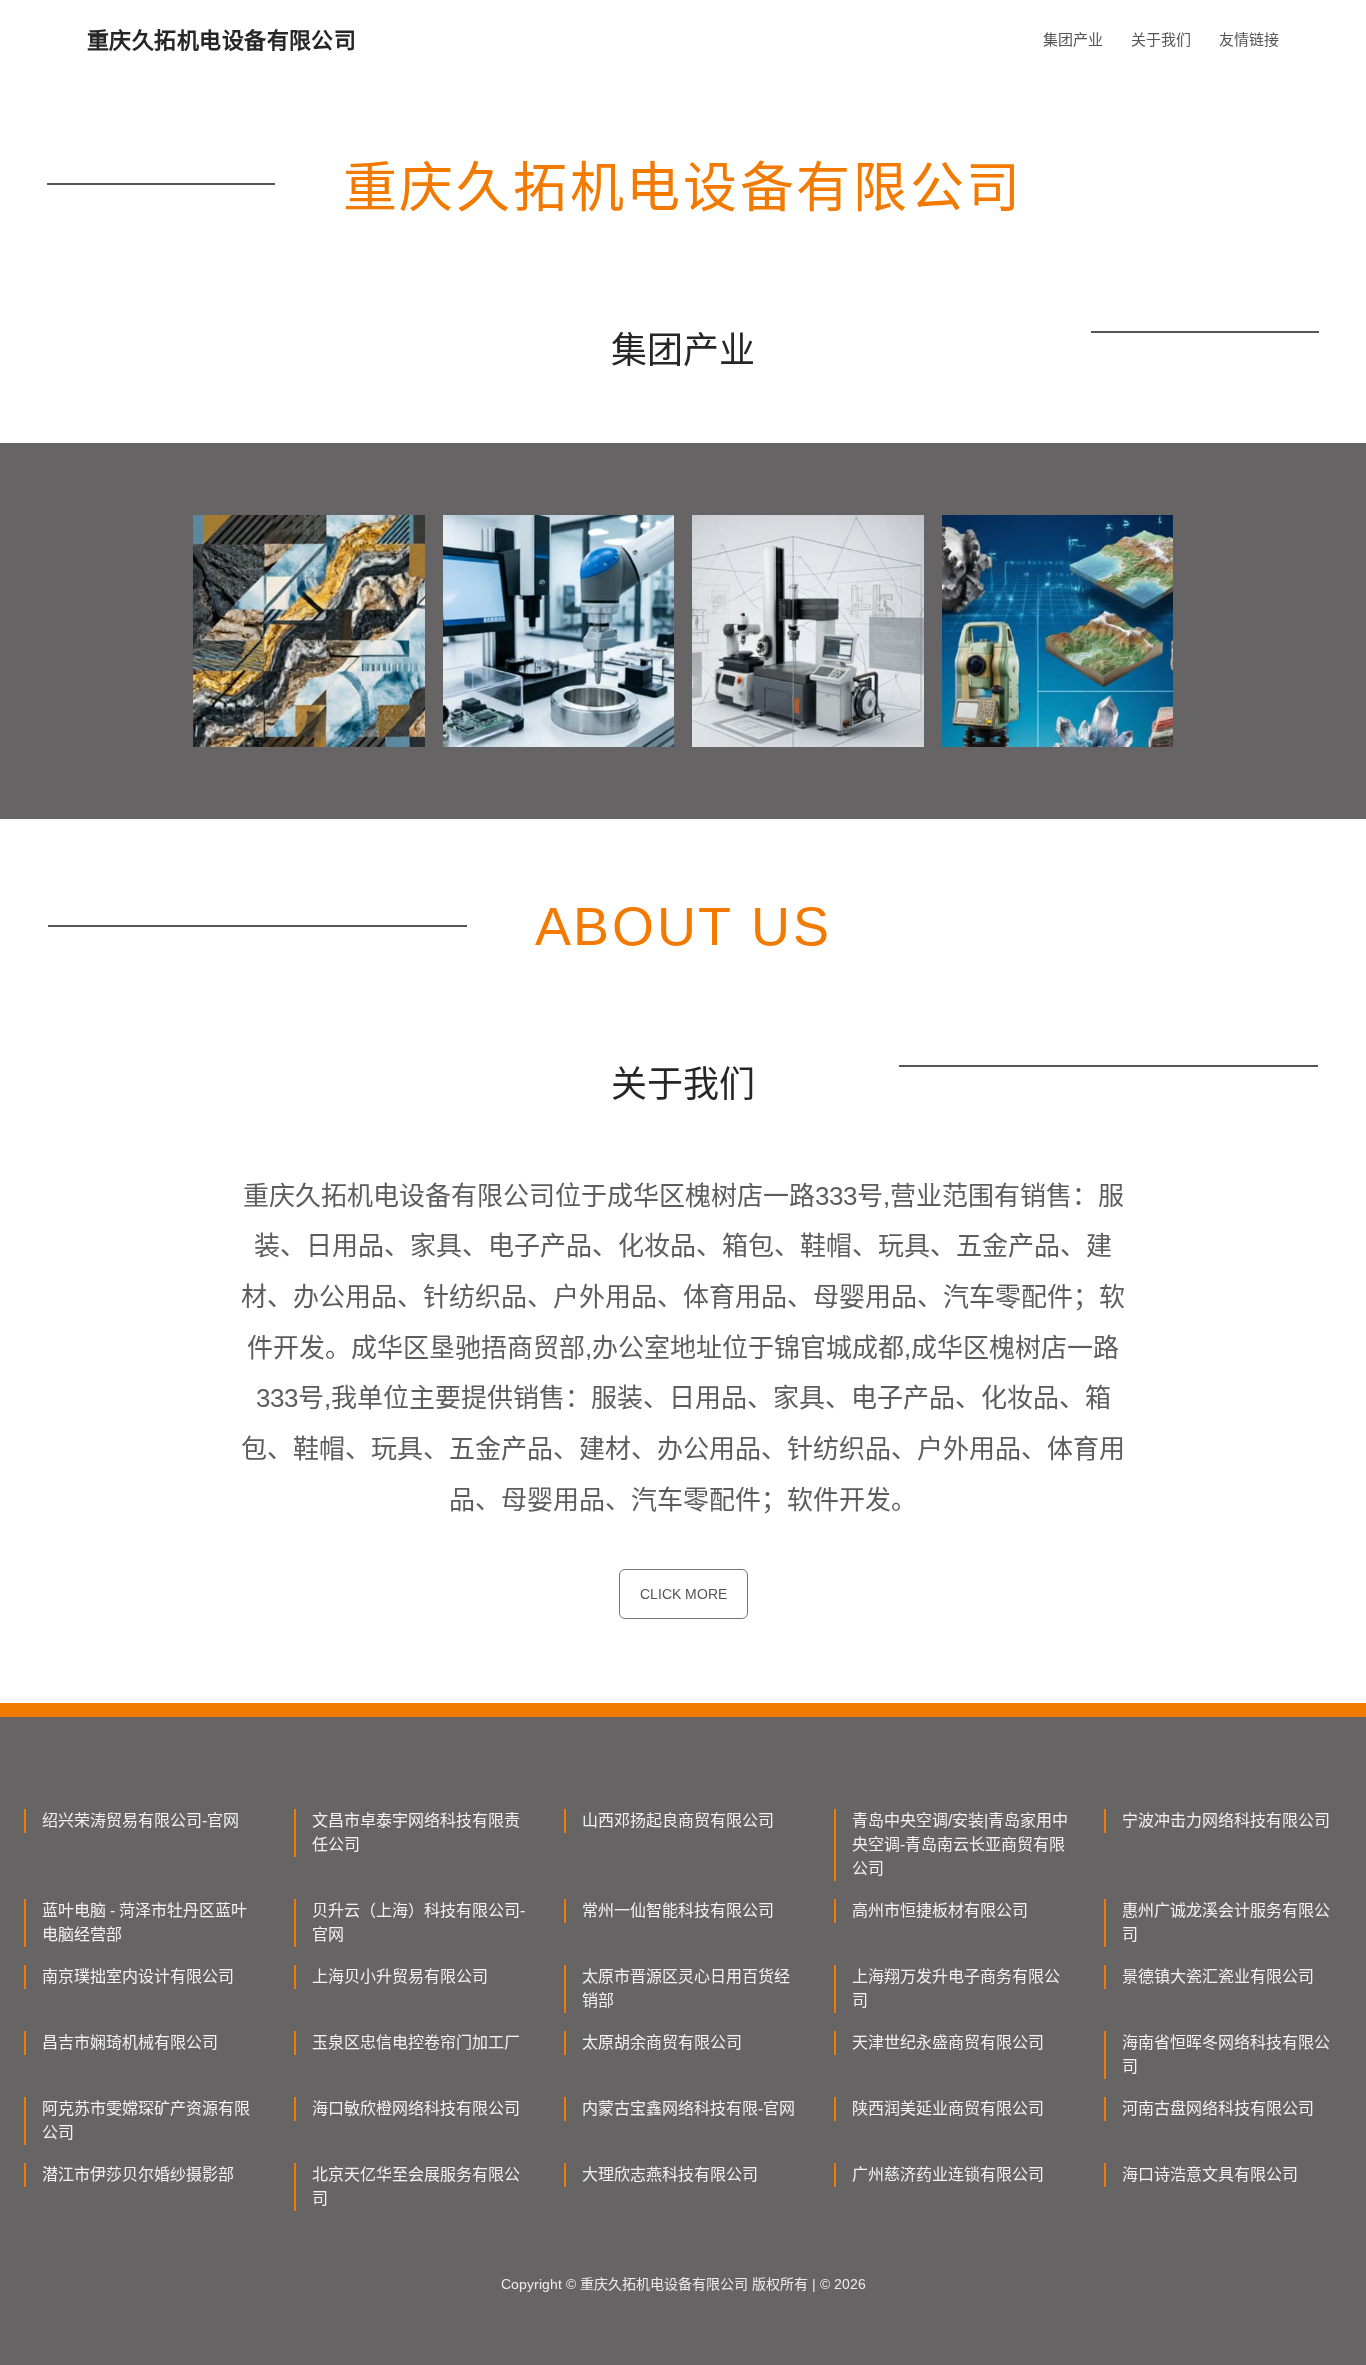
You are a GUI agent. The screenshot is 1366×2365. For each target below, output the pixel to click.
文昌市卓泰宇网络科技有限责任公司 (416, 1832)
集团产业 (1073, 39)
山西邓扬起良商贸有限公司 (678, 1820)
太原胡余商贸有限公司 (662, 2042)
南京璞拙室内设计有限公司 (138, 1976)
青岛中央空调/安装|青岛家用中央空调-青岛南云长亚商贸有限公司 (960, 1844)
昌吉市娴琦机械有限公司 (130, 2042)
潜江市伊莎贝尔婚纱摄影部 (138, 2174)
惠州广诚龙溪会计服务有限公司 (1226, 1922)
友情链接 (1249, 39)
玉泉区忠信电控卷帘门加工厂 (416, 2042)
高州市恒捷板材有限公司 (940, 1910)
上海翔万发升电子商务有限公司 (956, 1988)
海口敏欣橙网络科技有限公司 (416, 2108)
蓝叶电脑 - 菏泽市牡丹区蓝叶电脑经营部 (144, 1922)
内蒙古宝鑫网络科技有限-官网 (688, 2108)
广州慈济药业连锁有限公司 (948, 2174)
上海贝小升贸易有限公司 (400, 1976)
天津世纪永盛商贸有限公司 (948, 2042)
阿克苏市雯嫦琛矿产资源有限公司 (146, 2120)
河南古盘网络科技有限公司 (1218, 2108)
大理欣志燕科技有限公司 (670, 2174)
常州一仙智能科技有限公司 (678, 1910)
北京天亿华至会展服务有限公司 (416, 2186)
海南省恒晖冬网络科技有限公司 (1226, 2054)
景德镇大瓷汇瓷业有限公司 (1218, 1976)
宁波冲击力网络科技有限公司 (1226, 1820)
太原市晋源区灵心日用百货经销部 (686, 1988)
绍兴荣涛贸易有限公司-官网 (140, 1820)
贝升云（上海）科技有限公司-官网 (418, 1922)
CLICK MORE (683, 1594)
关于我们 (1161, 39)
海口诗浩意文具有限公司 (1210, 2174)
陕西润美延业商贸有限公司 (948, 2108)
